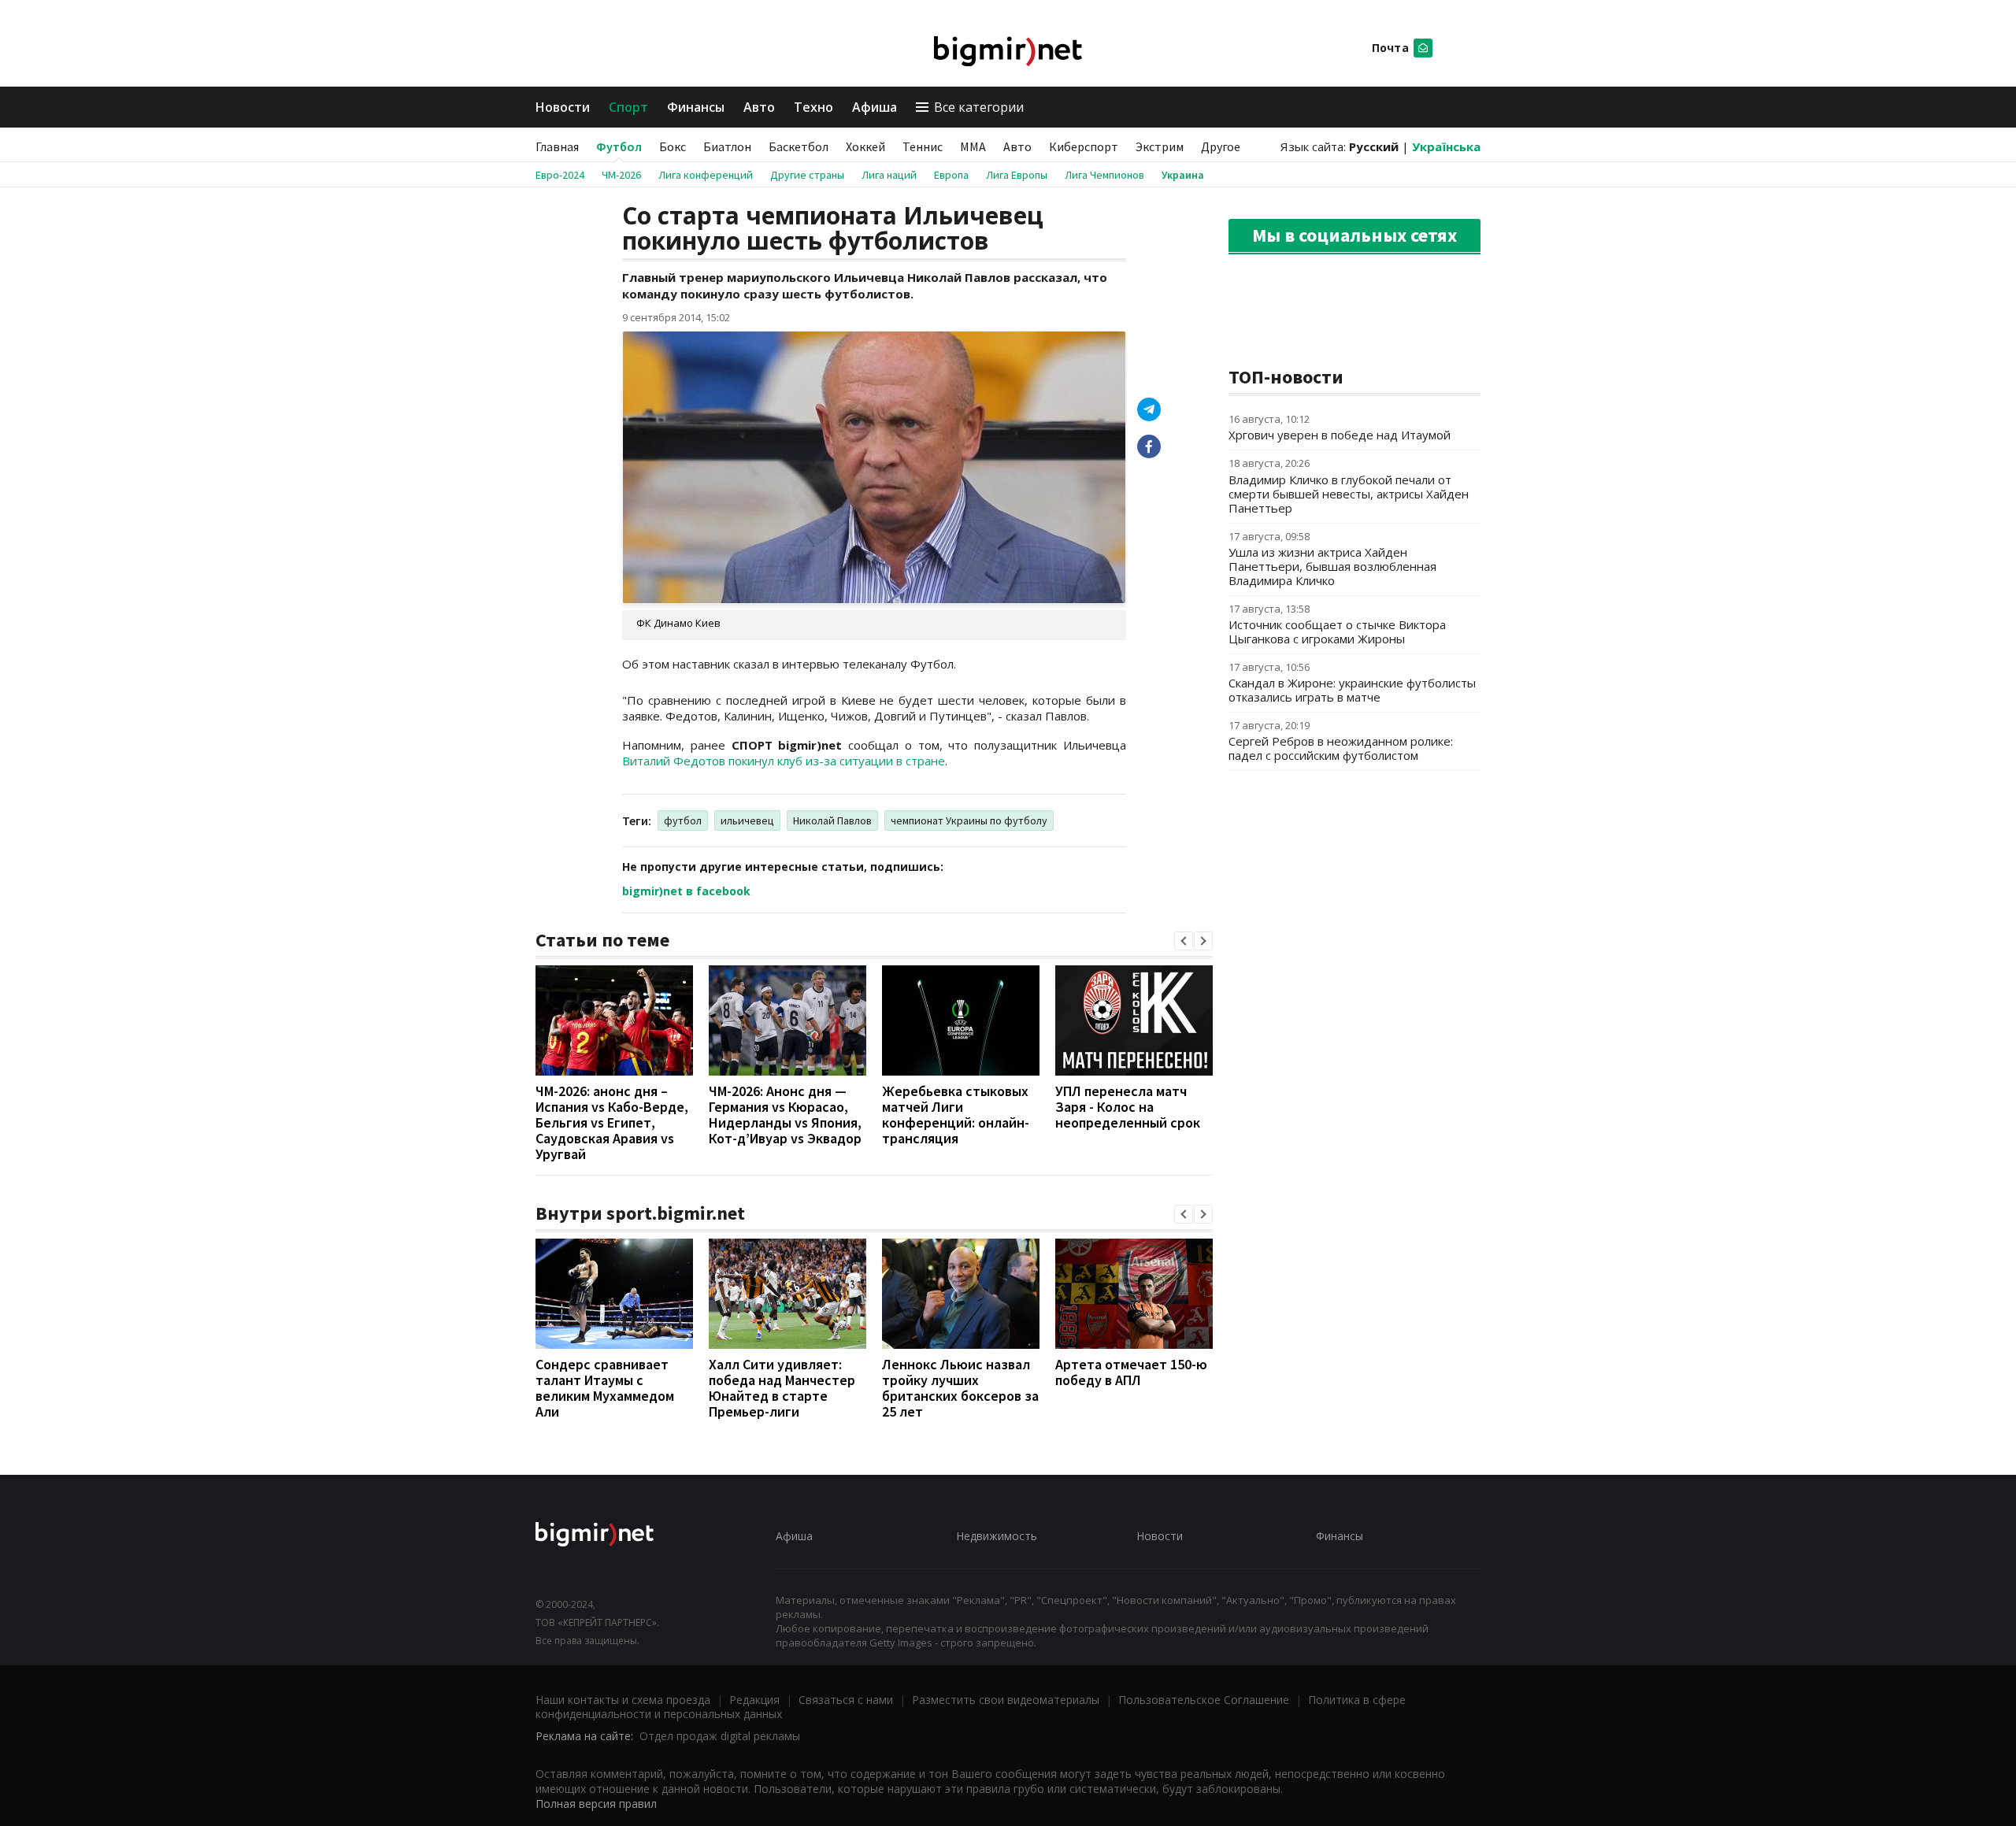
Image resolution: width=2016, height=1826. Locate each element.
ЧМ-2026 (621, 175)
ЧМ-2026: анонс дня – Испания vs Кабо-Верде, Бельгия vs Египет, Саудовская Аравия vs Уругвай (612, 1122)
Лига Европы (1017, 175)
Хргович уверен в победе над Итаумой (1340, 435)
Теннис (923, 146)
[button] (1184, 941)
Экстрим (1160, 146)
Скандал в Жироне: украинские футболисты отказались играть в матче (1352, 690)
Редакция (754, 1700)
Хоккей (865, 146)
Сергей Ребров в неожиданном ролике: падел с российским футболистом (1341, 748)
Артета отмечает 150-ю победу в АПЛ (1131, 1372)
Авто (759, 107)
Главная (557, 146)
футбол (683, 820)
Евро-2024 (560, 175)
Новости (563, 107)
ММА (973, 146)
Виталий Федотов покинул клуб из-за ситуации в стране (784, 761)
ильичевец (747, 820)
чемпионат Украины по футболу (969, 820)
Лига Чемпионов (1104, 175)
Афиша (875, 107)
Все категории (979, 107)
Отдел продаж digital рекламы (720, 1736)
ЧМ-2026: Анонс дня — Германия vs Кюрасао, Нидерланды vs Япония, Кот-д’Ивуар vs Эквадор (785, 1115)
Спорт (628, 107)
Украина (1183, 175)
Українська (1446, 146)
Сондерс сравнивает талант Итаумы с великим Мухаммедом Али (605, 1388)
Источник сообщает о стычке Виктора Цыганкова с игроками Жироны (1337, 632)
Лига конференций (706, 175)
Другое (1221, 146)
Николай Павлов (832, 820)
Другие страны (807, 175)
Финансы (696, 107)
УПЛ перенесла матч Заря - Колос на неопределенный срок (1128, 1107)
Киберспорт (1084, 146)
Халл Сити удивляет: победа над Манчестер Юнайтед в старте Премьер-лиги (782, 1388)
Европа (951, 175)
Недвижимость (997, 1536)
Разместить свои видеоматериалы (1006, 1700)
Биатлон (727, 146)
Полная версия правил (596, 1804)
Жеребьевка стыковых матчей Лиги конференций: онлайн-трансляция (956, 1115)
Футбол (619, 146)
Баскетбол (799, 146)
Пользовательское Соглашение (1204, 1700)
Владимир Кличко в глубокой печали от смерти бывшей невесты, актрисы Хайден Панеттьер (1349, 494)
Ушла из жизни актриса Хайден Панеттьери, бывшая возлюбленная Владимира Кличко (1332, 566)
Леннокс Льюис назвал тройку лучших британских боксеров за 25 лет (960, 1388)
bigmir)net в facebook (686, 891)
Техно (813, 107)
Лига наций (889, 175)
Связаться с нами (846, 1700)
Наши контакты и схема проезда (623, 1700)
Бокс (673, 146)
